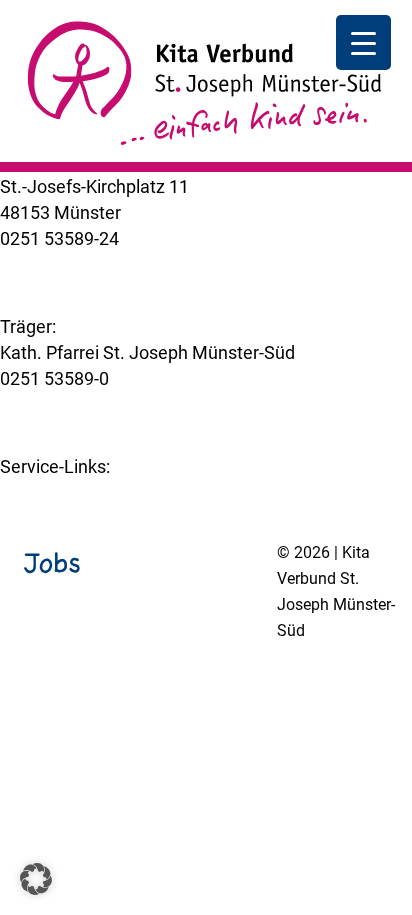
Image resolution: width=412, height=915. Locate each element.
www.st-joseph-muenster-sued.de (135, 404)
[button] (36, 879)
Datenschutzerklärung (171, 682)
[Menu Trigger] (363, 42)
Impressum (45, 682)
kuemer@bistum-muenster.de (119, 264)
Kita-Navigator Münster (92, 492)
